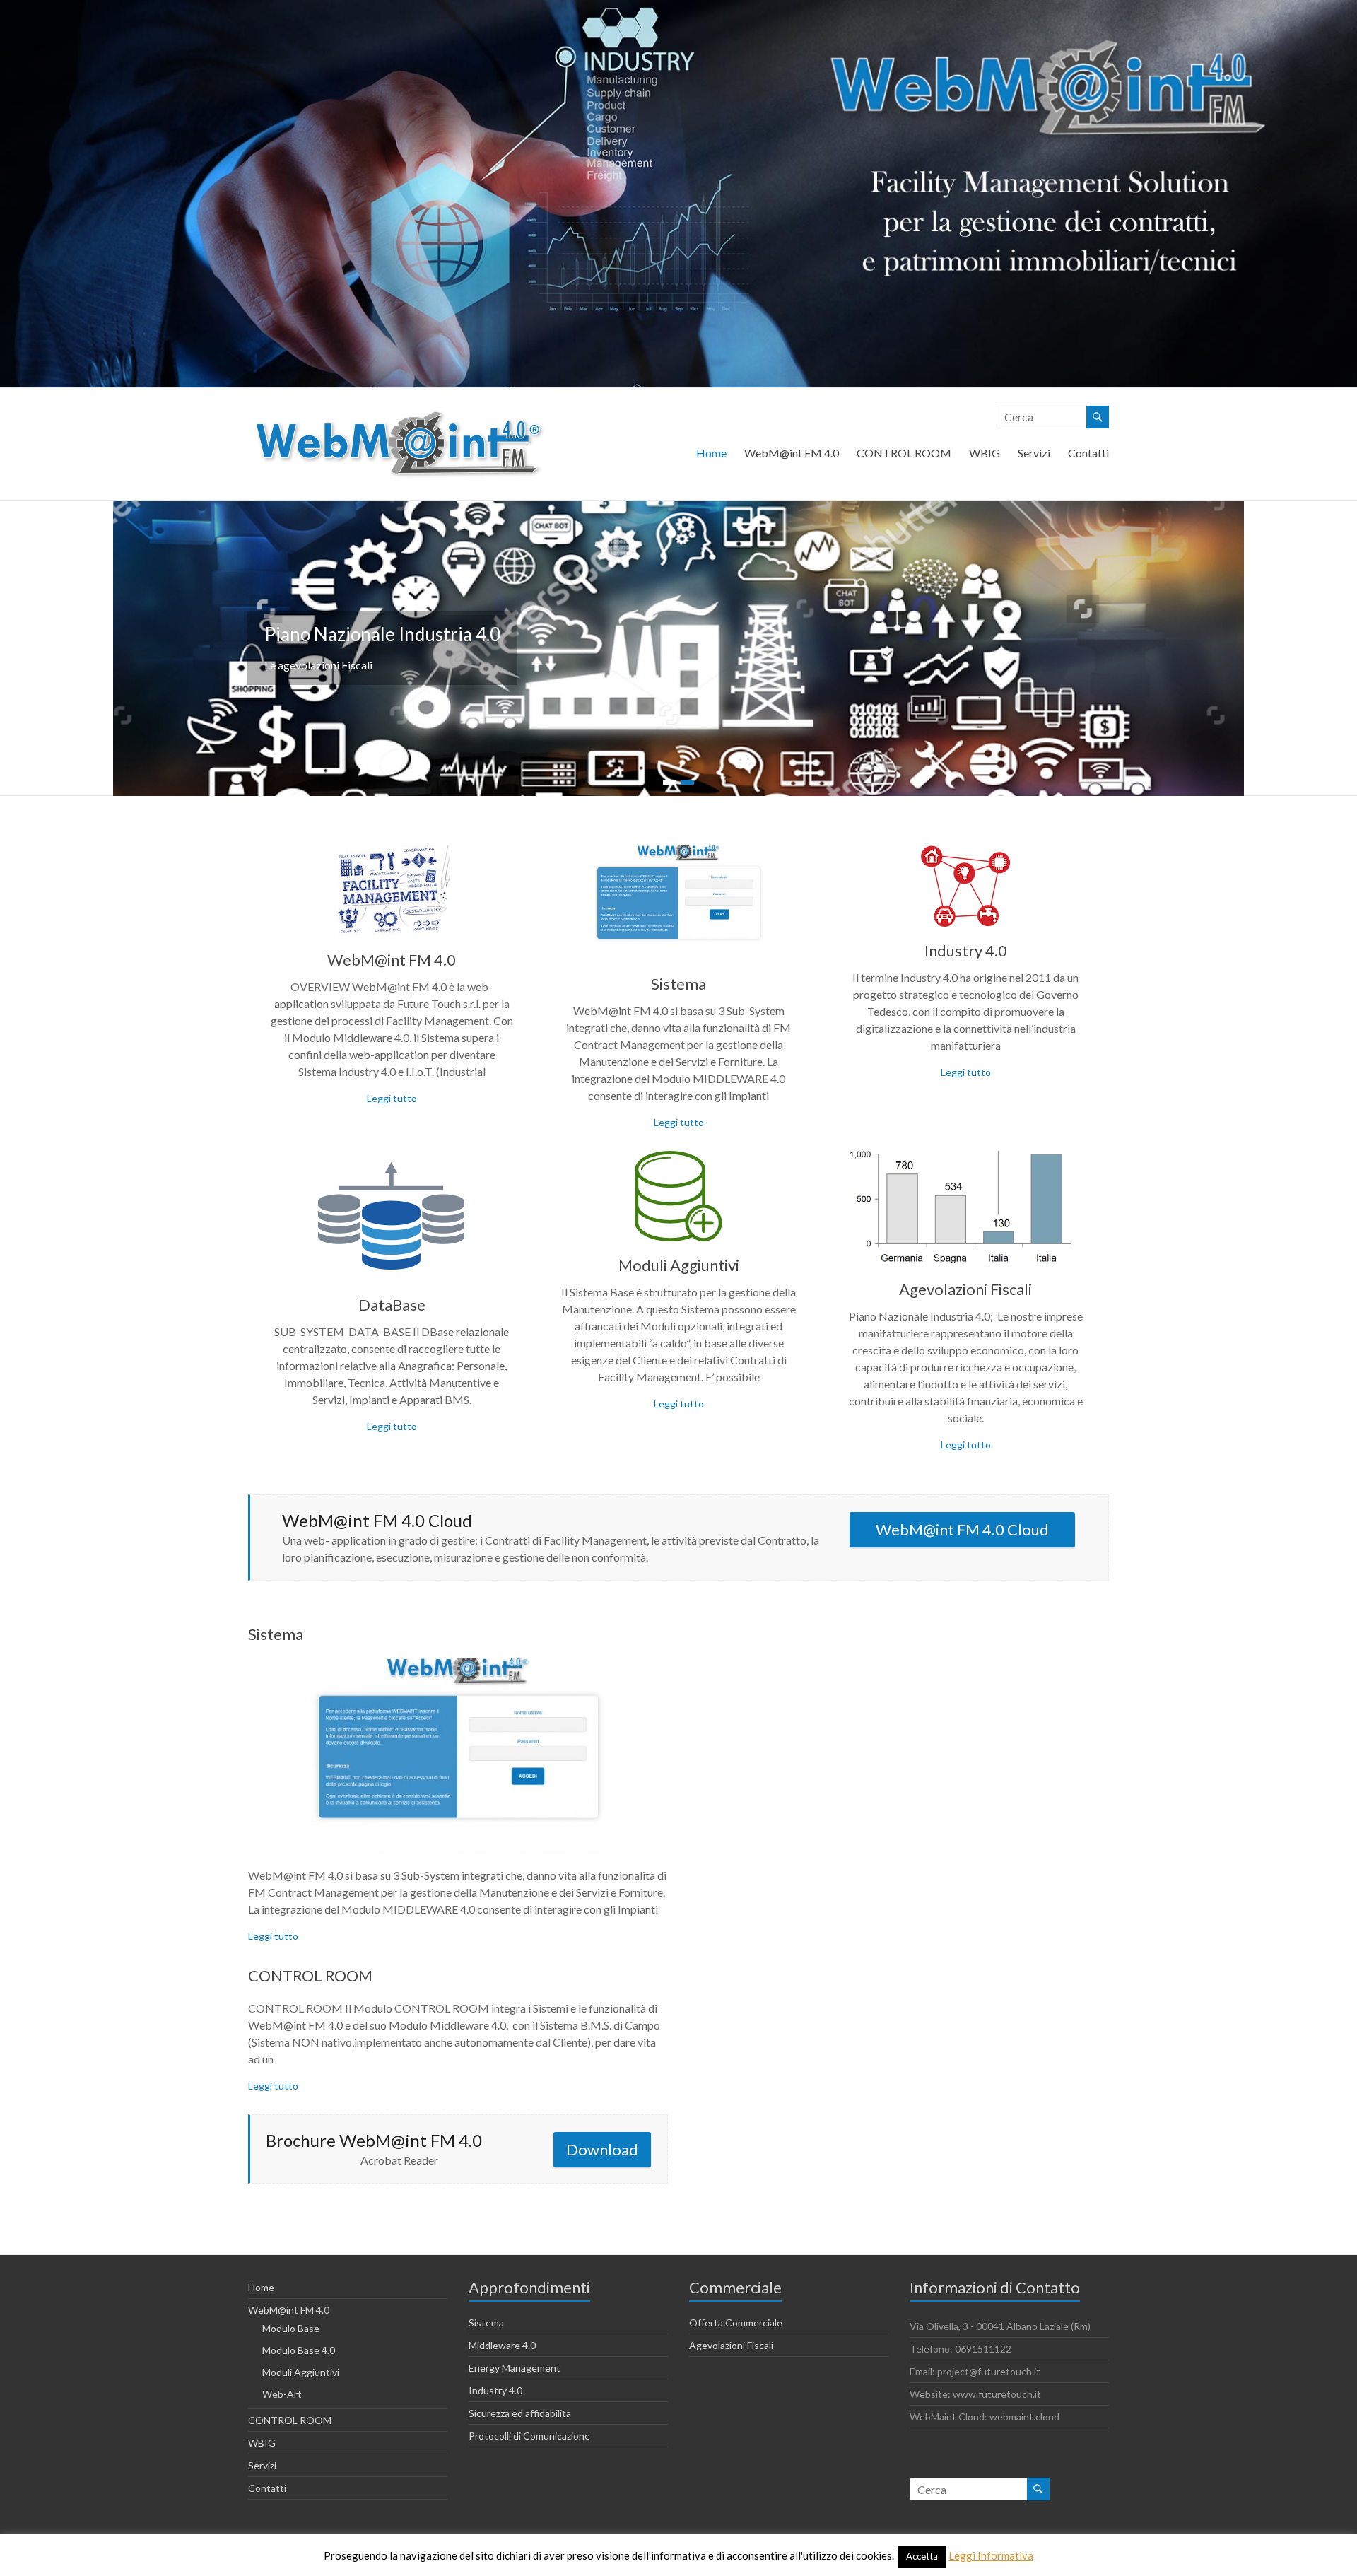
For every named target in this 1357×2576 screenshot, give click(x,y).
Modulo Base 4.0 (299, 2350)
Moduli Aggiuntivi (679, 1265)
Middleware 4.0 (502, 2345)
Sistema (678, 984)
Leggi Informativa (991, 2555)
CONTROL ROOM (904, 453)
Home (711, 453)
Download (602, 2149)
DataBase (392, 1305)
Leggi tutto (392, 1098)
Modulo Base (291, 2328)
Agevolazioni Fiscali (965, 1289)
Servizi (1034, 453)
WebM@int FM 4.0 (792, 453)
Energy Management (515, 2368)
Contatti (1088, 453)
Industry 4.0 (966, 950)
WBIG (985, 453)
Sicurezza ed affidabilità (520, 2413)
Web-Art (282, 2394)
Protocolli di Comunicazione (529, 2436)
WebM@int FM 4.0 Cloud (962, 1529)
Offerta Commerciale (736, 2323)
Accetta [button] (922, 2556)
